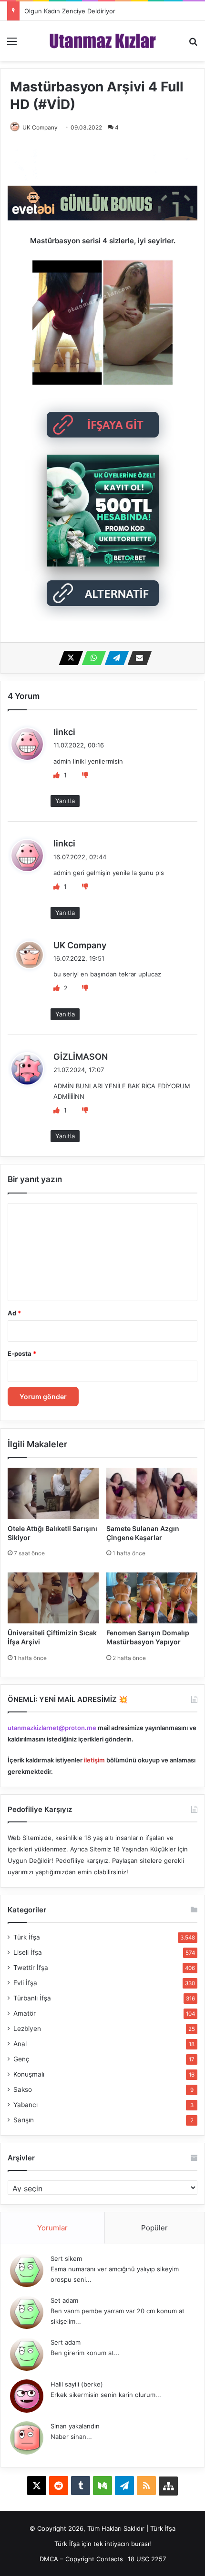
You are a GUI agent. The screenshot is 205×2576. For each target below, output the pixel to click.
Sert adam (66, 2342)
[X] (68, 658)
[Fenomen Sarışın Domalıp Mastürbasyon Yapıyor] (152, 1598)
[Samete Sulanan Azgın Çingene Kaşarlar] (152, 1493)
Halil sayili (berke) (77, 2384)
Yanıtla (65, 801)
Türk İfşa (27, 1937)
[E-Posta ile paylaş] (137, 658)
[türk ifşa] (103, 41)
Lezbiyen (27, 2029)
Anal (20, 2044)
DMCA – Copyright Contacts (81, 2559)
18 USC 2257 (147, 2559)
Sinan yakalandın (75, 2426)
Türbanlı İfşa (32, 1998)
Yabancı (26, 2105)
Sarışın (24, 2120)
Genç (21, 2059)
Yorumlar (52, 2228)
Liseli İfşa (28, 1952)
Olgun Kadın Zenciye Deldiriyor (70, 11)
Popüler (154, 2228)
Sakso (23, 2089)
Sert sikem (66, 2258)
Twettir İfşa (31, 1968)
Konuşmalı (29, 2074)
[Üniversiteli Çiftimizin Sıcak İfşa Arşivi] (53, 1598)
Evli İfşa (25, 1983)
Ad (14, 1313)
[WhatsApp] (91, 658)
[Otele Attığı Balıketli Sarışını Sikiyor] (53, 1493)
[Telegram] (114, 658)
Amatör (25, 2013)
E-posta (22, 1353)
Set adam (64, 2300)
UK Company (80, 945)
